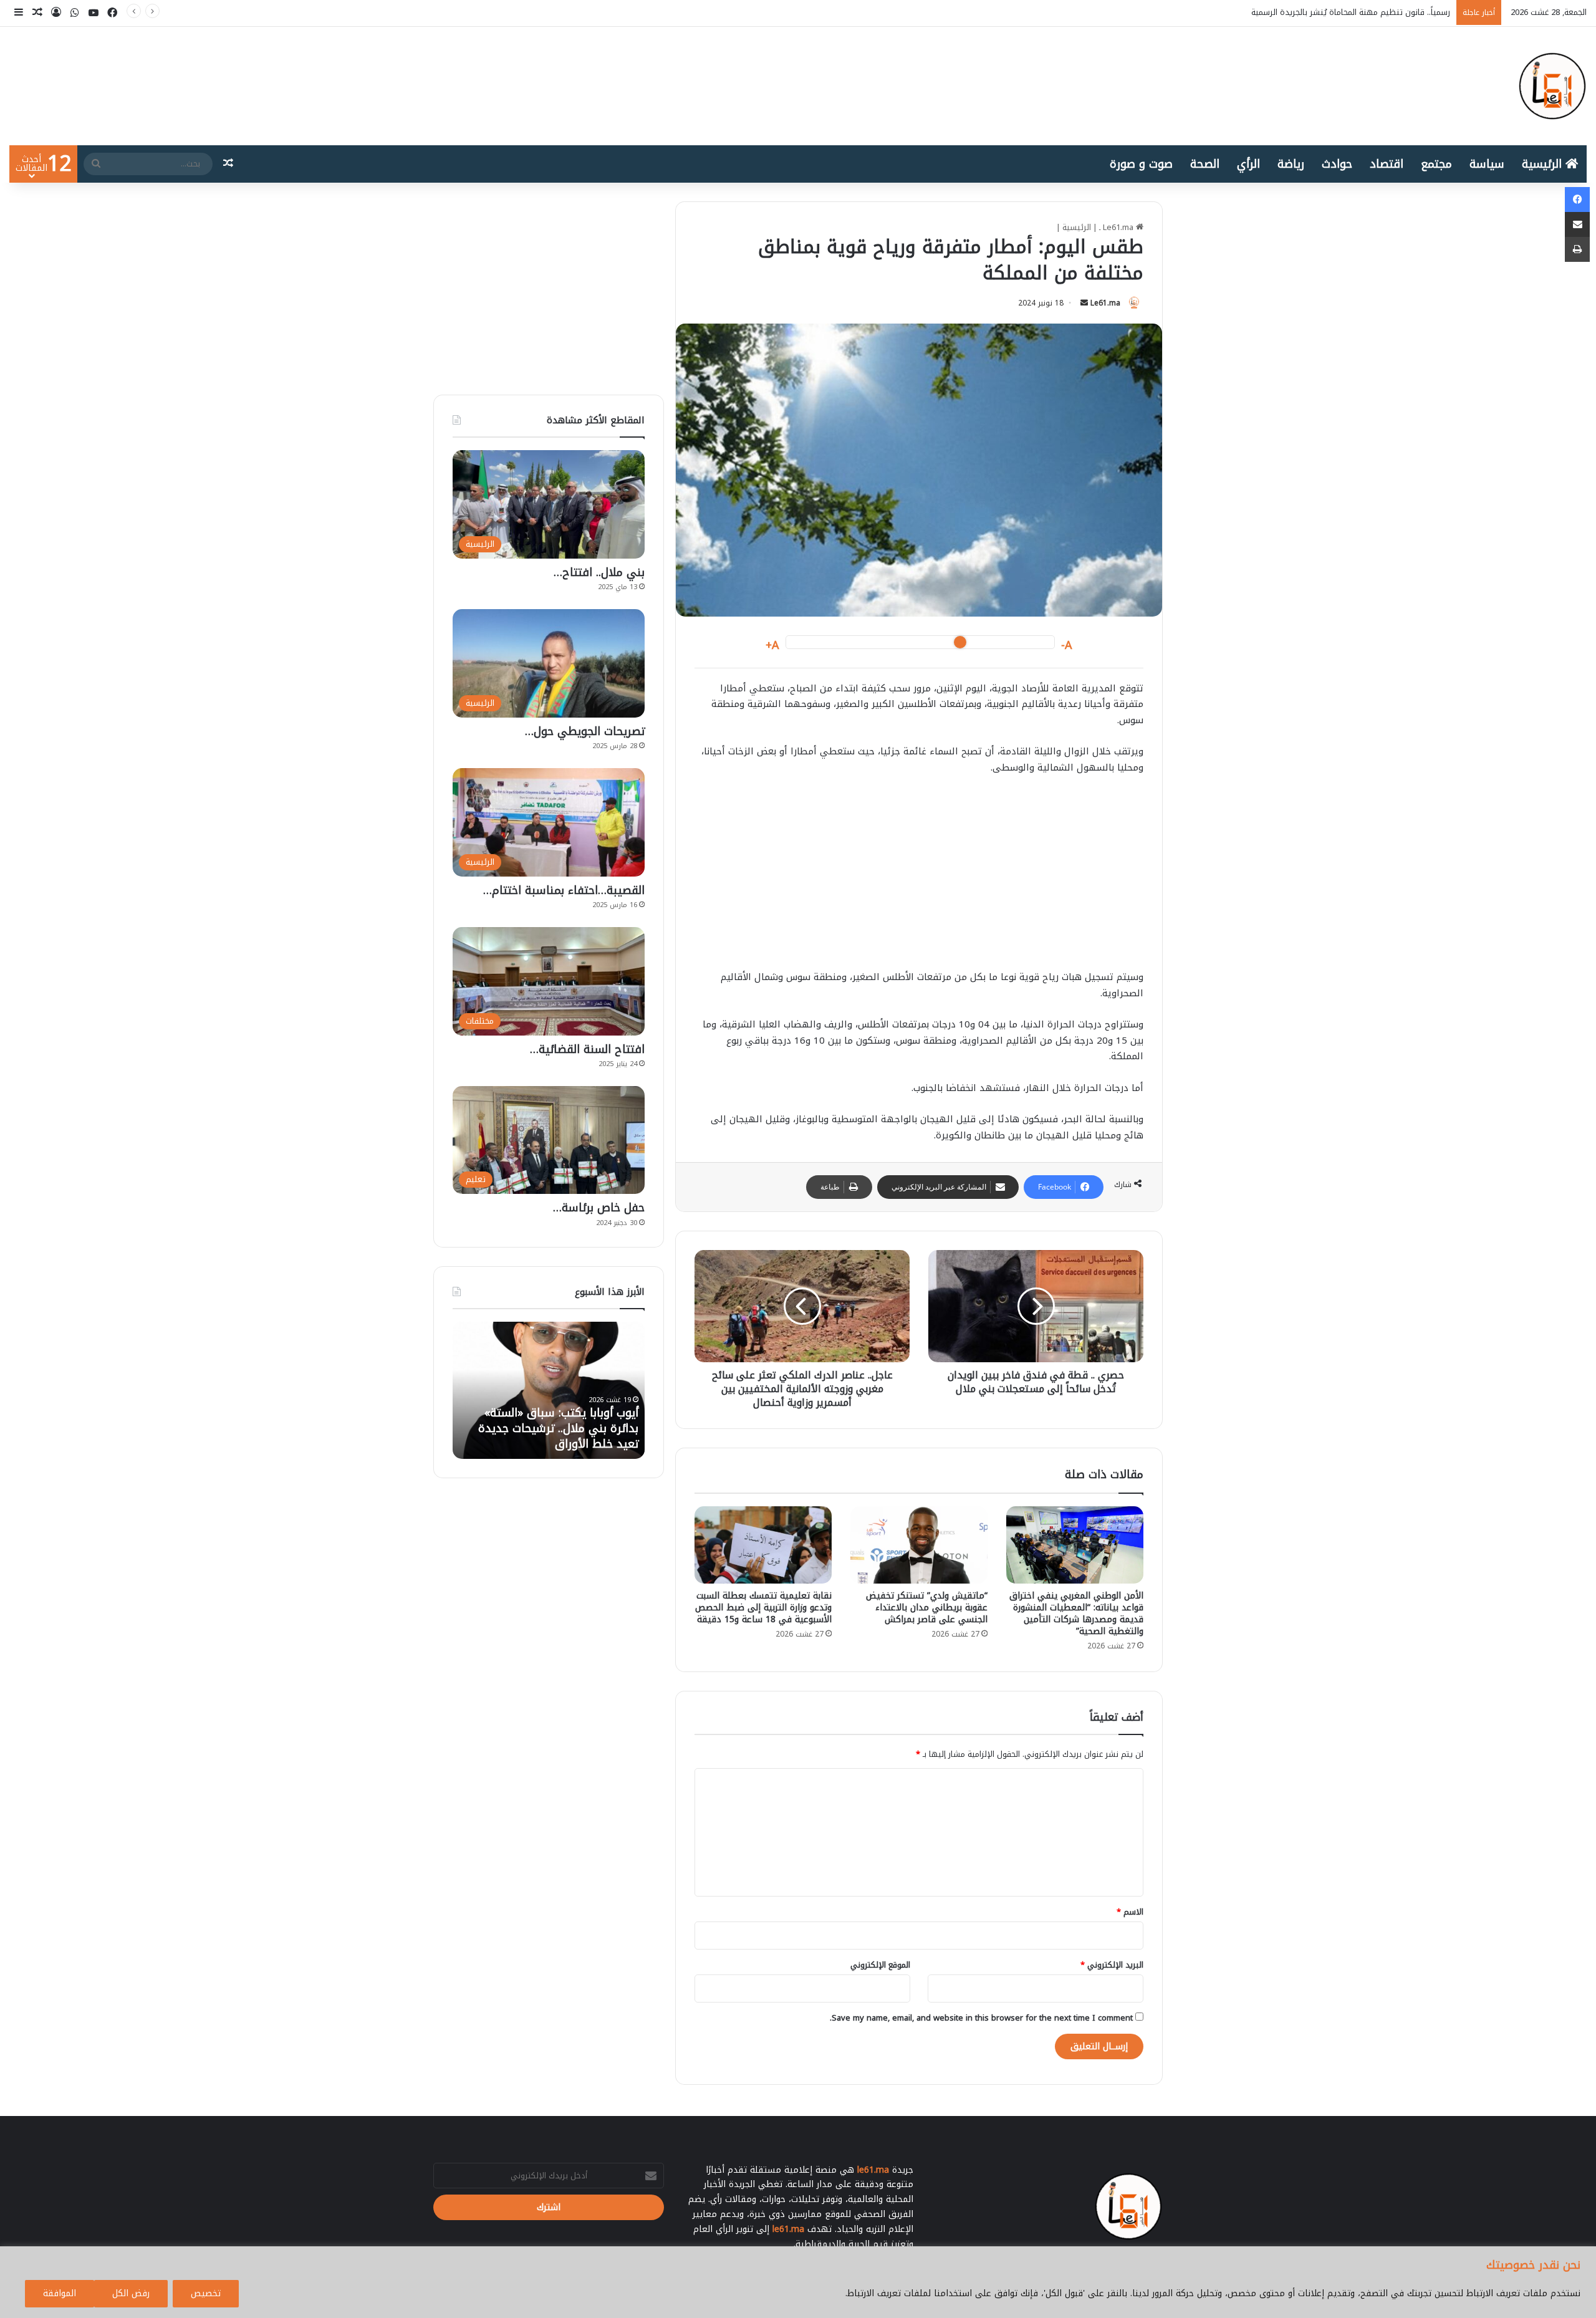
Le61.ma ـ (1118, 227)
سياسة (1487, 164)
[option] (549, 1390)
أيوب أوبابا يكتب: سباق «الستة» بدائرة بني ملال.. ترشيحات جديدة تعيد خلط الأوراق (1306, 12)
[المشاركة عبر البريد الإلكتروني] (1577, 224)
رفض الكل (131, 2293)
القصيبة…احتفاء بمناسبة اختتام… (564, 890)
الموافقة (60, 2293)
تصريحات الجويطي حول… (585, 731)
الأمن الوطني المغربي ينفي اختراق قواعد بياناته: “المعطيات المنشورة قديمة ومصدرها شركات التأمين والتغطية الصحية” (1076, 1613)
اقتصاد (1387, 164)
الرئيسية (1544, 164)
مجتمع (1436, 164)
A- (1067, 646)
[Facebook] (1577, 200)
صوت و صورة (1141, 164)
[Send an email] (1084, 303)
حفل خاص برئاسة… (599, 1208)
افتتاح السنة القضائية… (587, 1049)
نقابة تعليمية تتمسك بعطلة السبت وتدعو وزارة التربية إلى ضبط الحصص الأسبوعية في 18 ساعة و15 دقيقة (763, 1608)
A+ (772, 646)
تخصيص (206, 2293)
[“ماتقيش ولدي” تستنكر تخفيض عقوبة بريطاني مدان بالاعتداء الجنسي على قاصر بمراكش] (919, 1545)
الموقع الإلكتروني (880, 1965)
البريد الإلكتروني (1112, 1965)
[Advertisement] (919, 878)
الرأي (1248, 164)
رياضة (1291, 164)
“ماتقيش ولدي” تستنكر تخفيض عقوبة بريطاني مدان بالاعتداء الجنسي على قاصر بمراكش (927, 1608)
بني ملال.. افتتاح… (599, 572)
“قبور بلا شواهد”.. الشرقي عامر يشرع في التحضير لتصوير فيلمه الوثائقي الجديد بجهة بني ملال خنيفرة (562, 1421)
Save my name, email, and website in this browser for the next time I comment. (981, 2018)
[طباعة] (1577, 249)
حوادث (1337, 164)
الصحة (1205, 164)
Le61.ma (1105, 303)
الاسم (1130, 1912)
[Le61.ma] (1552, 86)
